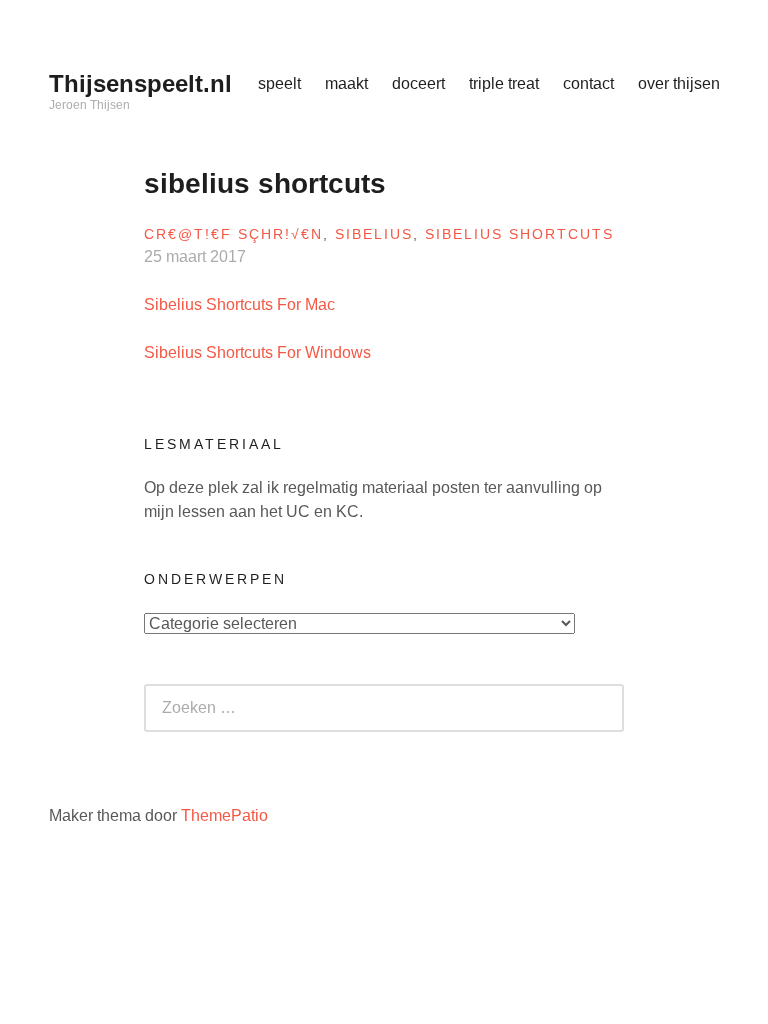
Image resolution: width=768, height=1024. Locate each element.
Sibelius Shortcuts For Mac (239, 304)
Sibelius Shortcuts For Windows (257, 352)
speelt (279, 83)
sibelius (374, 234)
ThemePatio (224, 815)
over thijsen (679, 83)
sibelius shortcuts (519, 234)
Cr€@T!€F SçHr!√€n (233, 234)
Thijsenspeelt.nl (140, 83)
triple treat (504, 83)
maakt (346, 83)
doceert (418, 83)
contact (588, 83)
